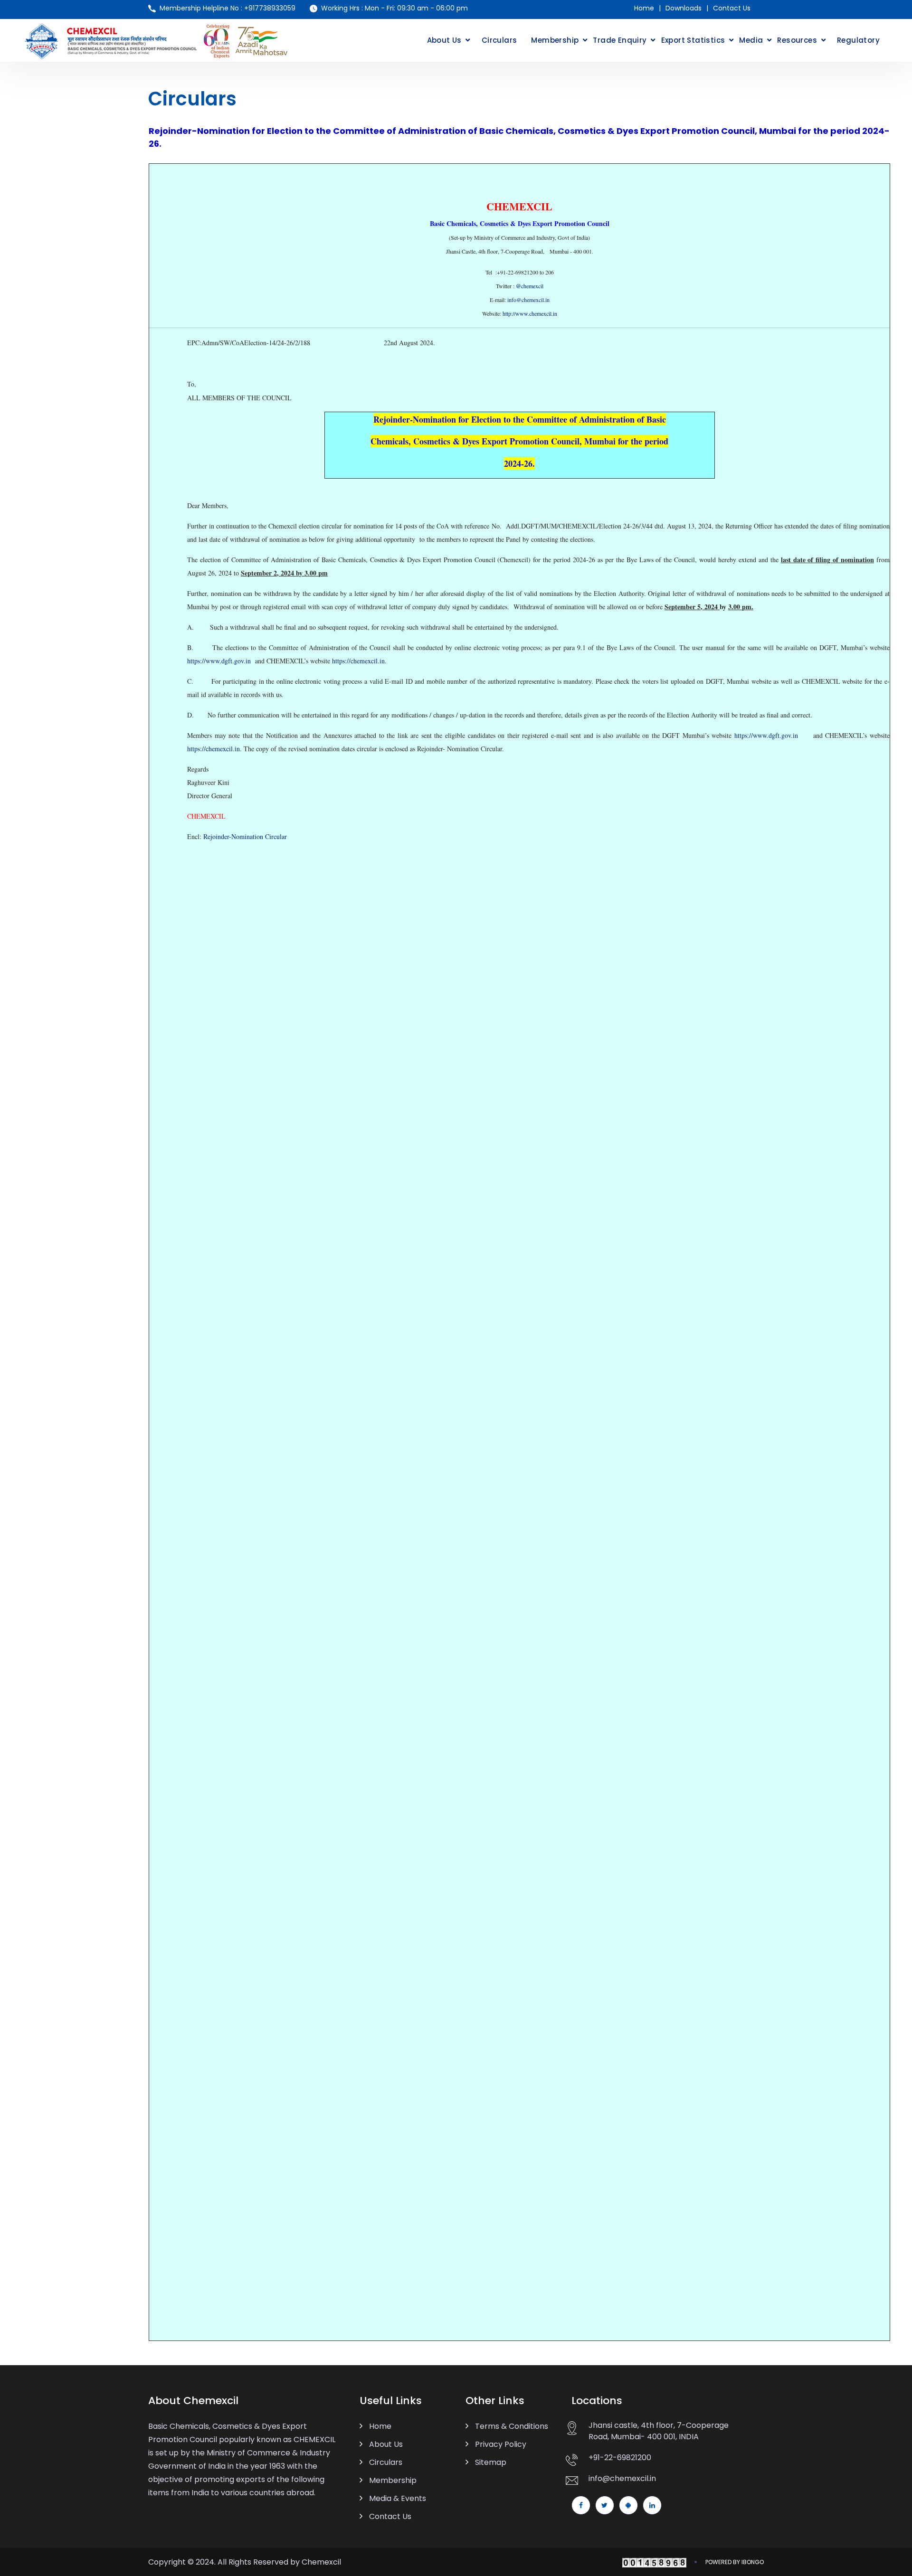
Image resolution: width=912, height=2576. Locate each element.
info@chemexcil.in (528, 300)
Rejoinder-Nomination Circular (245, 836)
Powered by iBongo (735, 2562)
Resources (797, 40)
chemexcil (530, 286)
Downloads (684, 8)
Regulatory (858, 40)
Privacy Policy (501, 2444)
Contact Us (732, 8)
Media (751, 40)
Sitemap (491, 2462)
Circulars (499, 40)
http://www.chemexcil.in (530, 313)
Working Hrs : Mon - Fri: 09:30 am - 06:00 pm (394, 8)
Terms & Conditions (512, 2426)
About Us (444, 40)
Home (644, 8)
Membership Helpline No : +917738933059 (228, 8)
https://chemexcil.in (358, 661)
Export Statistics (693, 40)
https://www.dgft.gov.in (219, 661)
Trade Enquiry (620, 40)
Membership (555, 40)
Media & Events (398, 2498)
